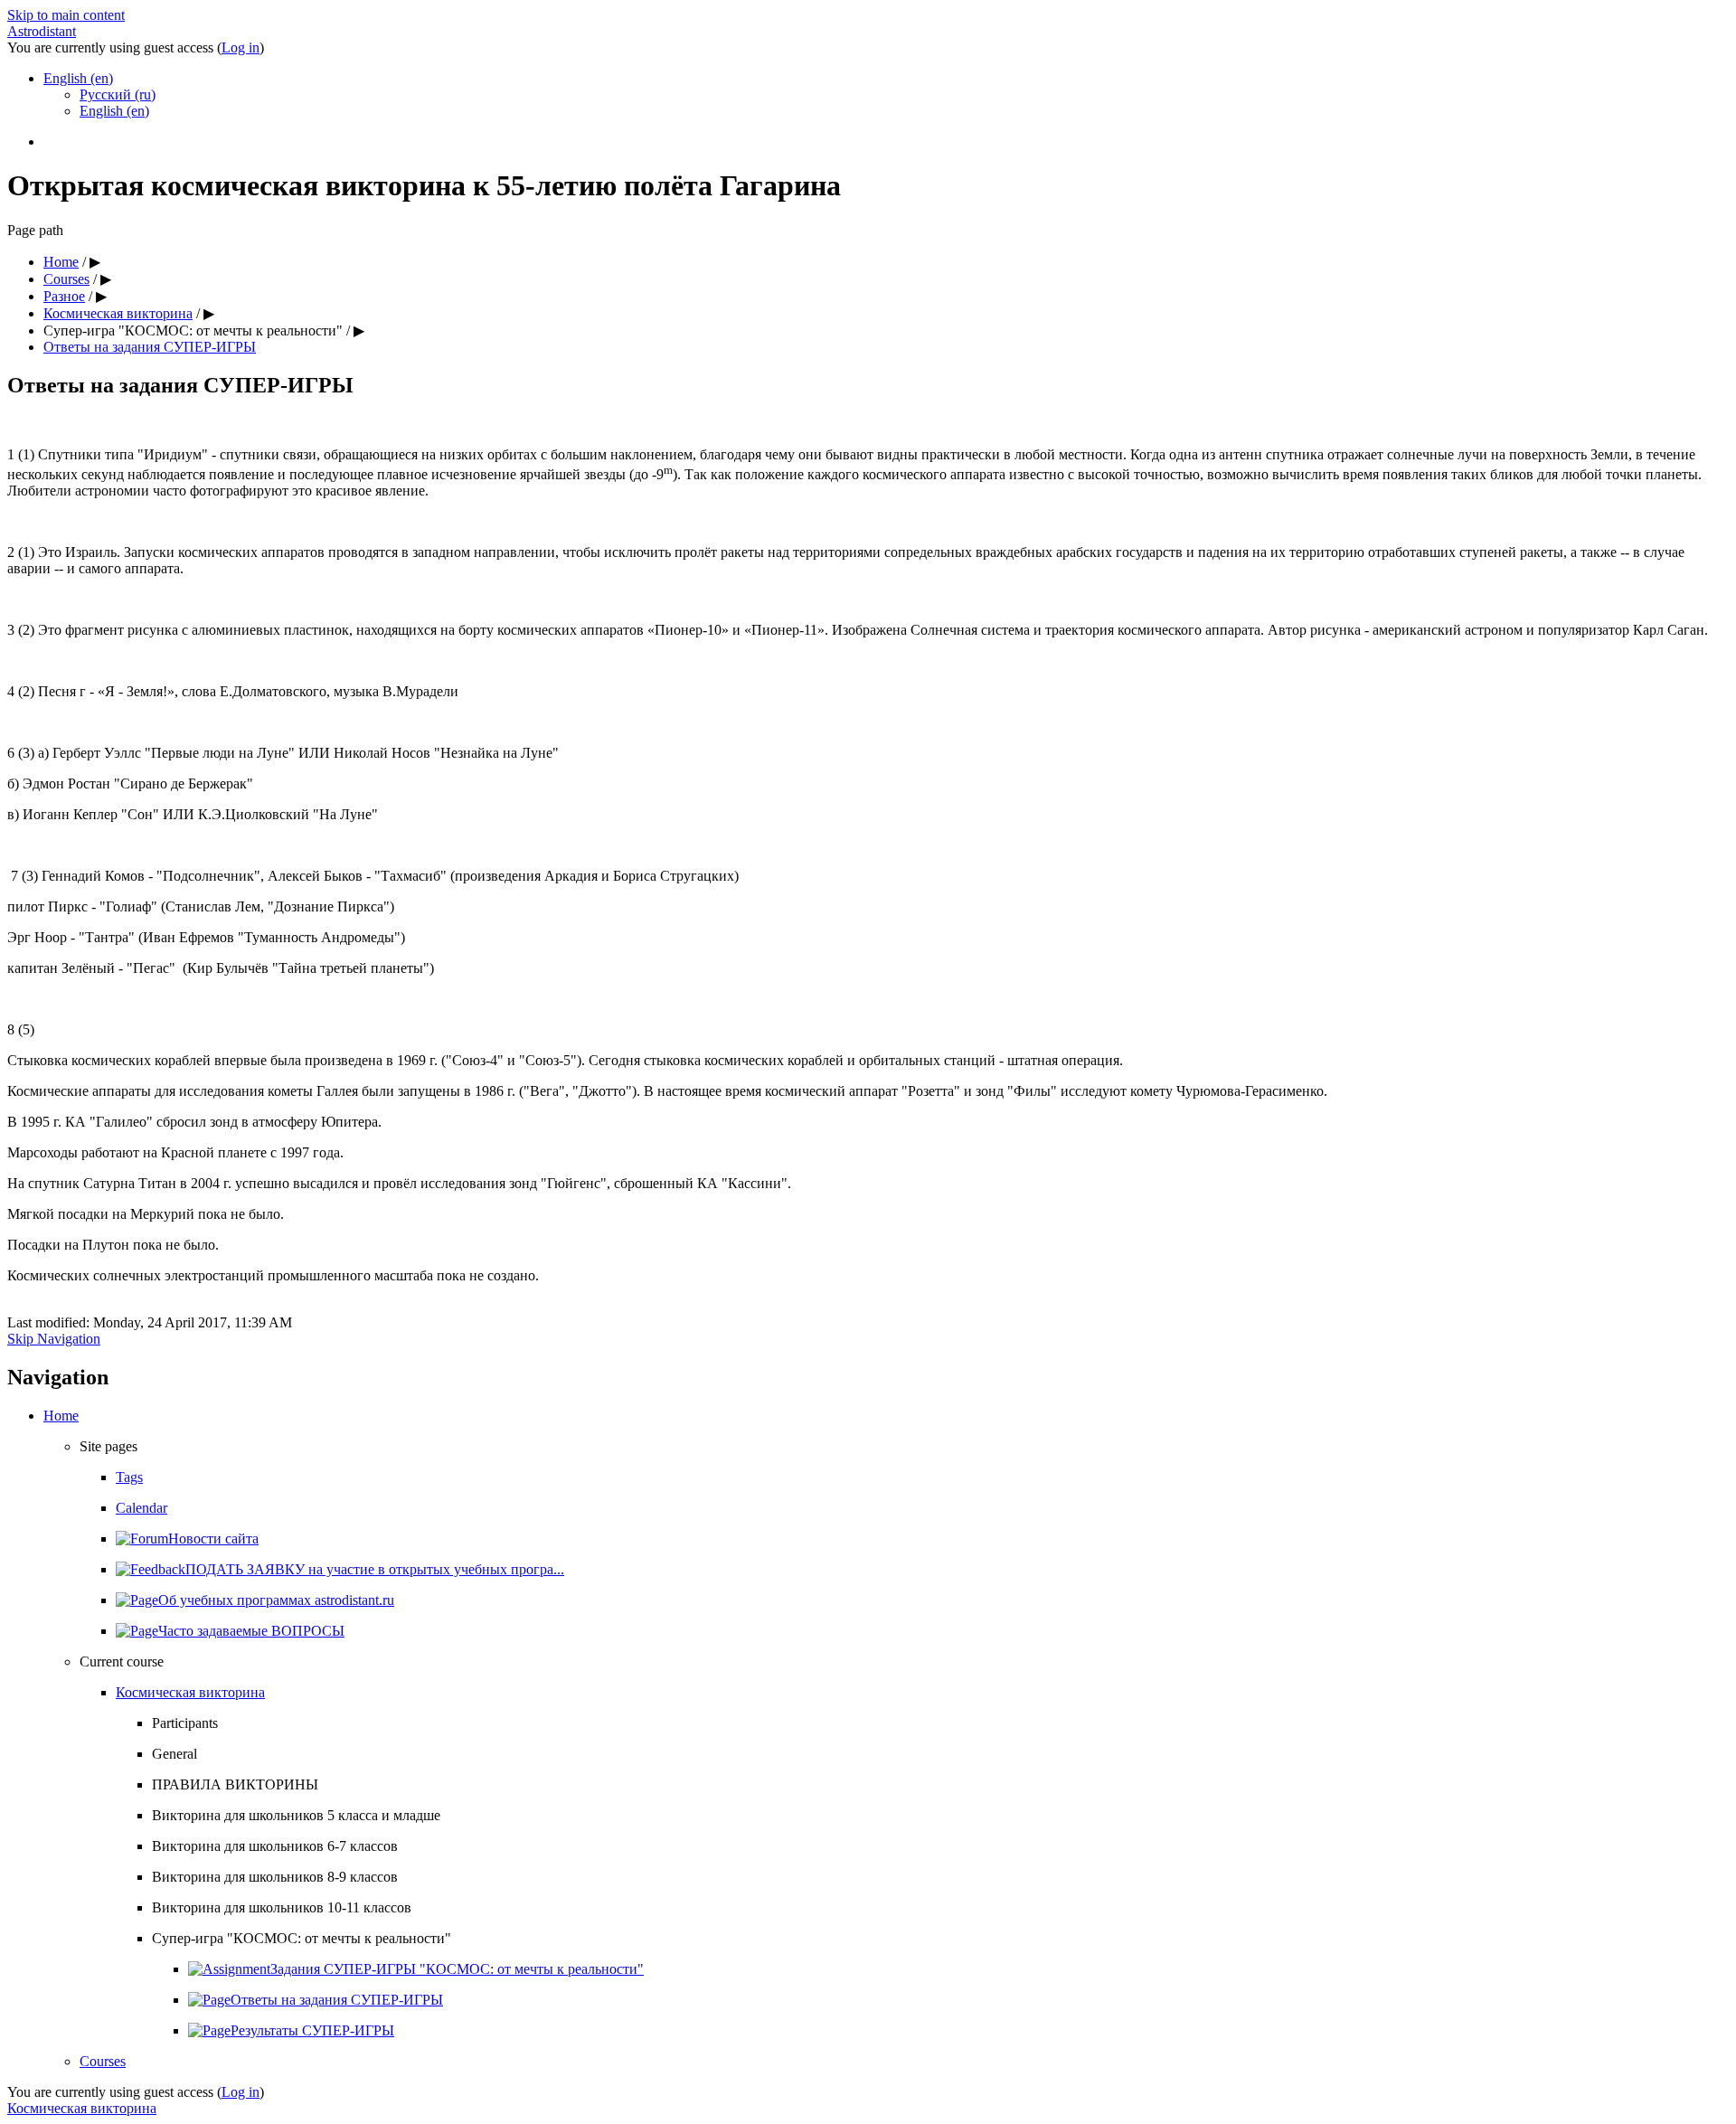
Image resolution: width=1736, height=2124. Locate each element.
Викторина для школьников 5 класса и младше (296, 1815)
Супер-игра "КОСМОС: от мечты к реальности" (193, 330)
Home (61, 262)
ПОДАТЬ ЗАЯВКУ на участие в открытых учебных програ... (375, 1569)
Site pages (108, 1446)
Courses (66, 279)
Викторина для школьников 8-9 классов (275, 1877)
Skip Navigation (54, 1339)
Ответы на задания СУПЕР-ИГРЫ (150, 347)
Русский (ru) (118, 94)
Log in (241, 47)
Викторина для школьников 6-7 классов (275, 1846)
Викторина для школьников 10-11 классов (282, 1907)
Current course (122, 1661)
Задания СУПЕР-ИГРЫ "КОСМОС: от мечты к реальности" (457, 1969)
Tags (129, 1477)
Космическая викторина (118, 313)
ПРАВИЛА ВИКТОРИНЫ (235, 1784)
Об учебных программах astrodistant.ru (276, 1600)
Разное (64, 296)
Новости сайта (213, 1539)
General (175, 1754)
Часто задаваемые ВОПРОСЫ (251, 1631)
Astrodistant (42, 31)
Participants (185, 1723)
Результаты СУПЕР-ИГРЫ (312, 2030)
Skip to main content (66, 15)
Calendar (142, 1508)
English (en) (78, 78)
